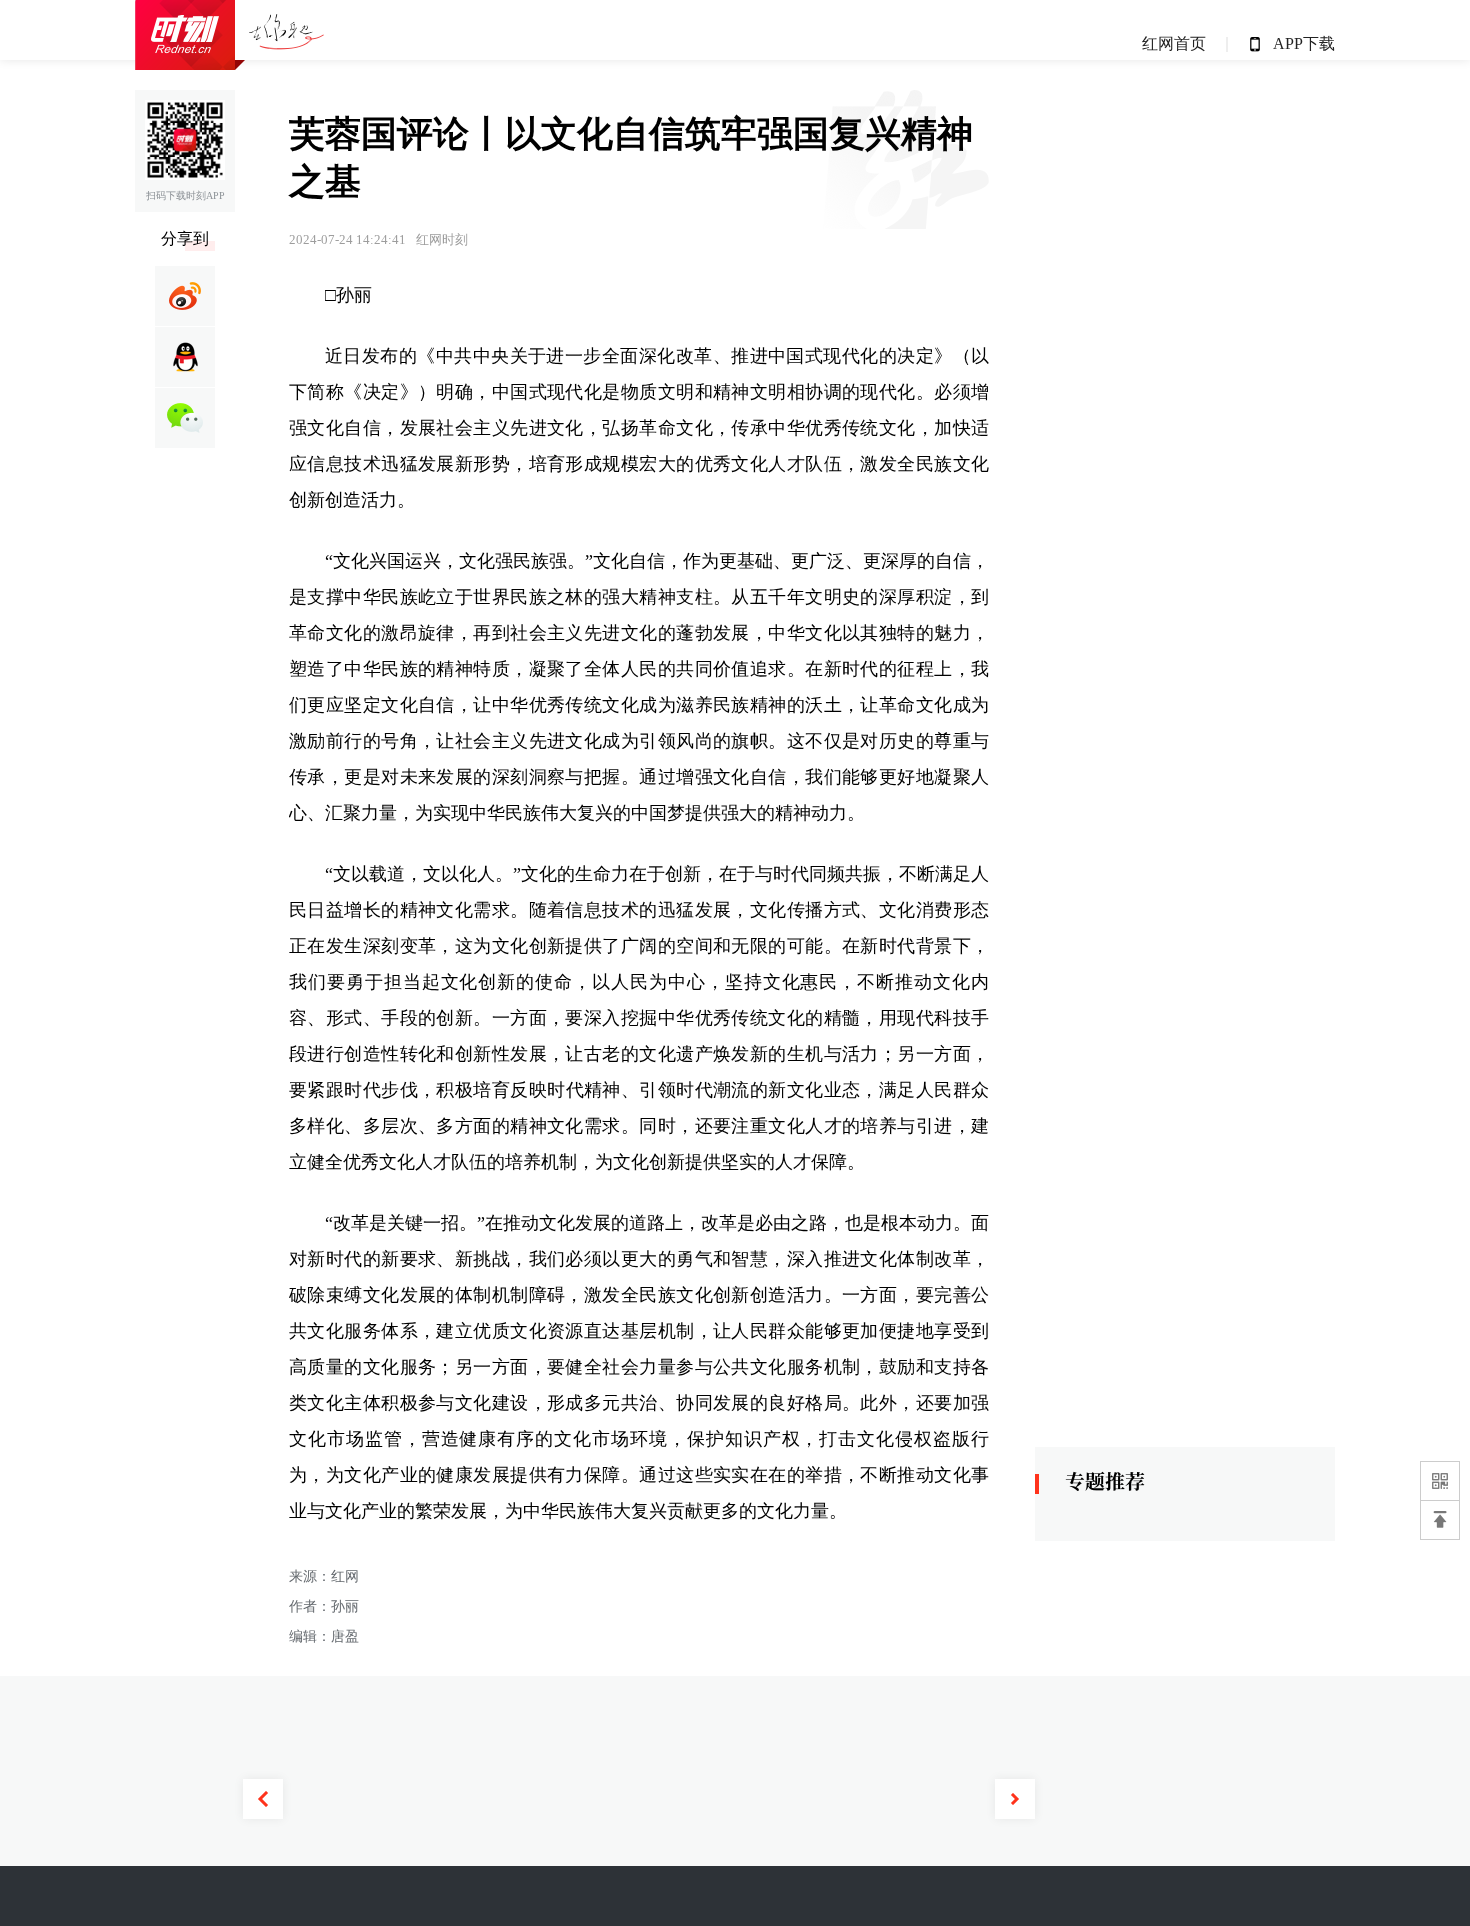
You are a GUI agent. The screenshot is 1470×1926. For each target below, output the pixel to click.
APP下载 (1304, 43)
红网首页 (1174, 43)
